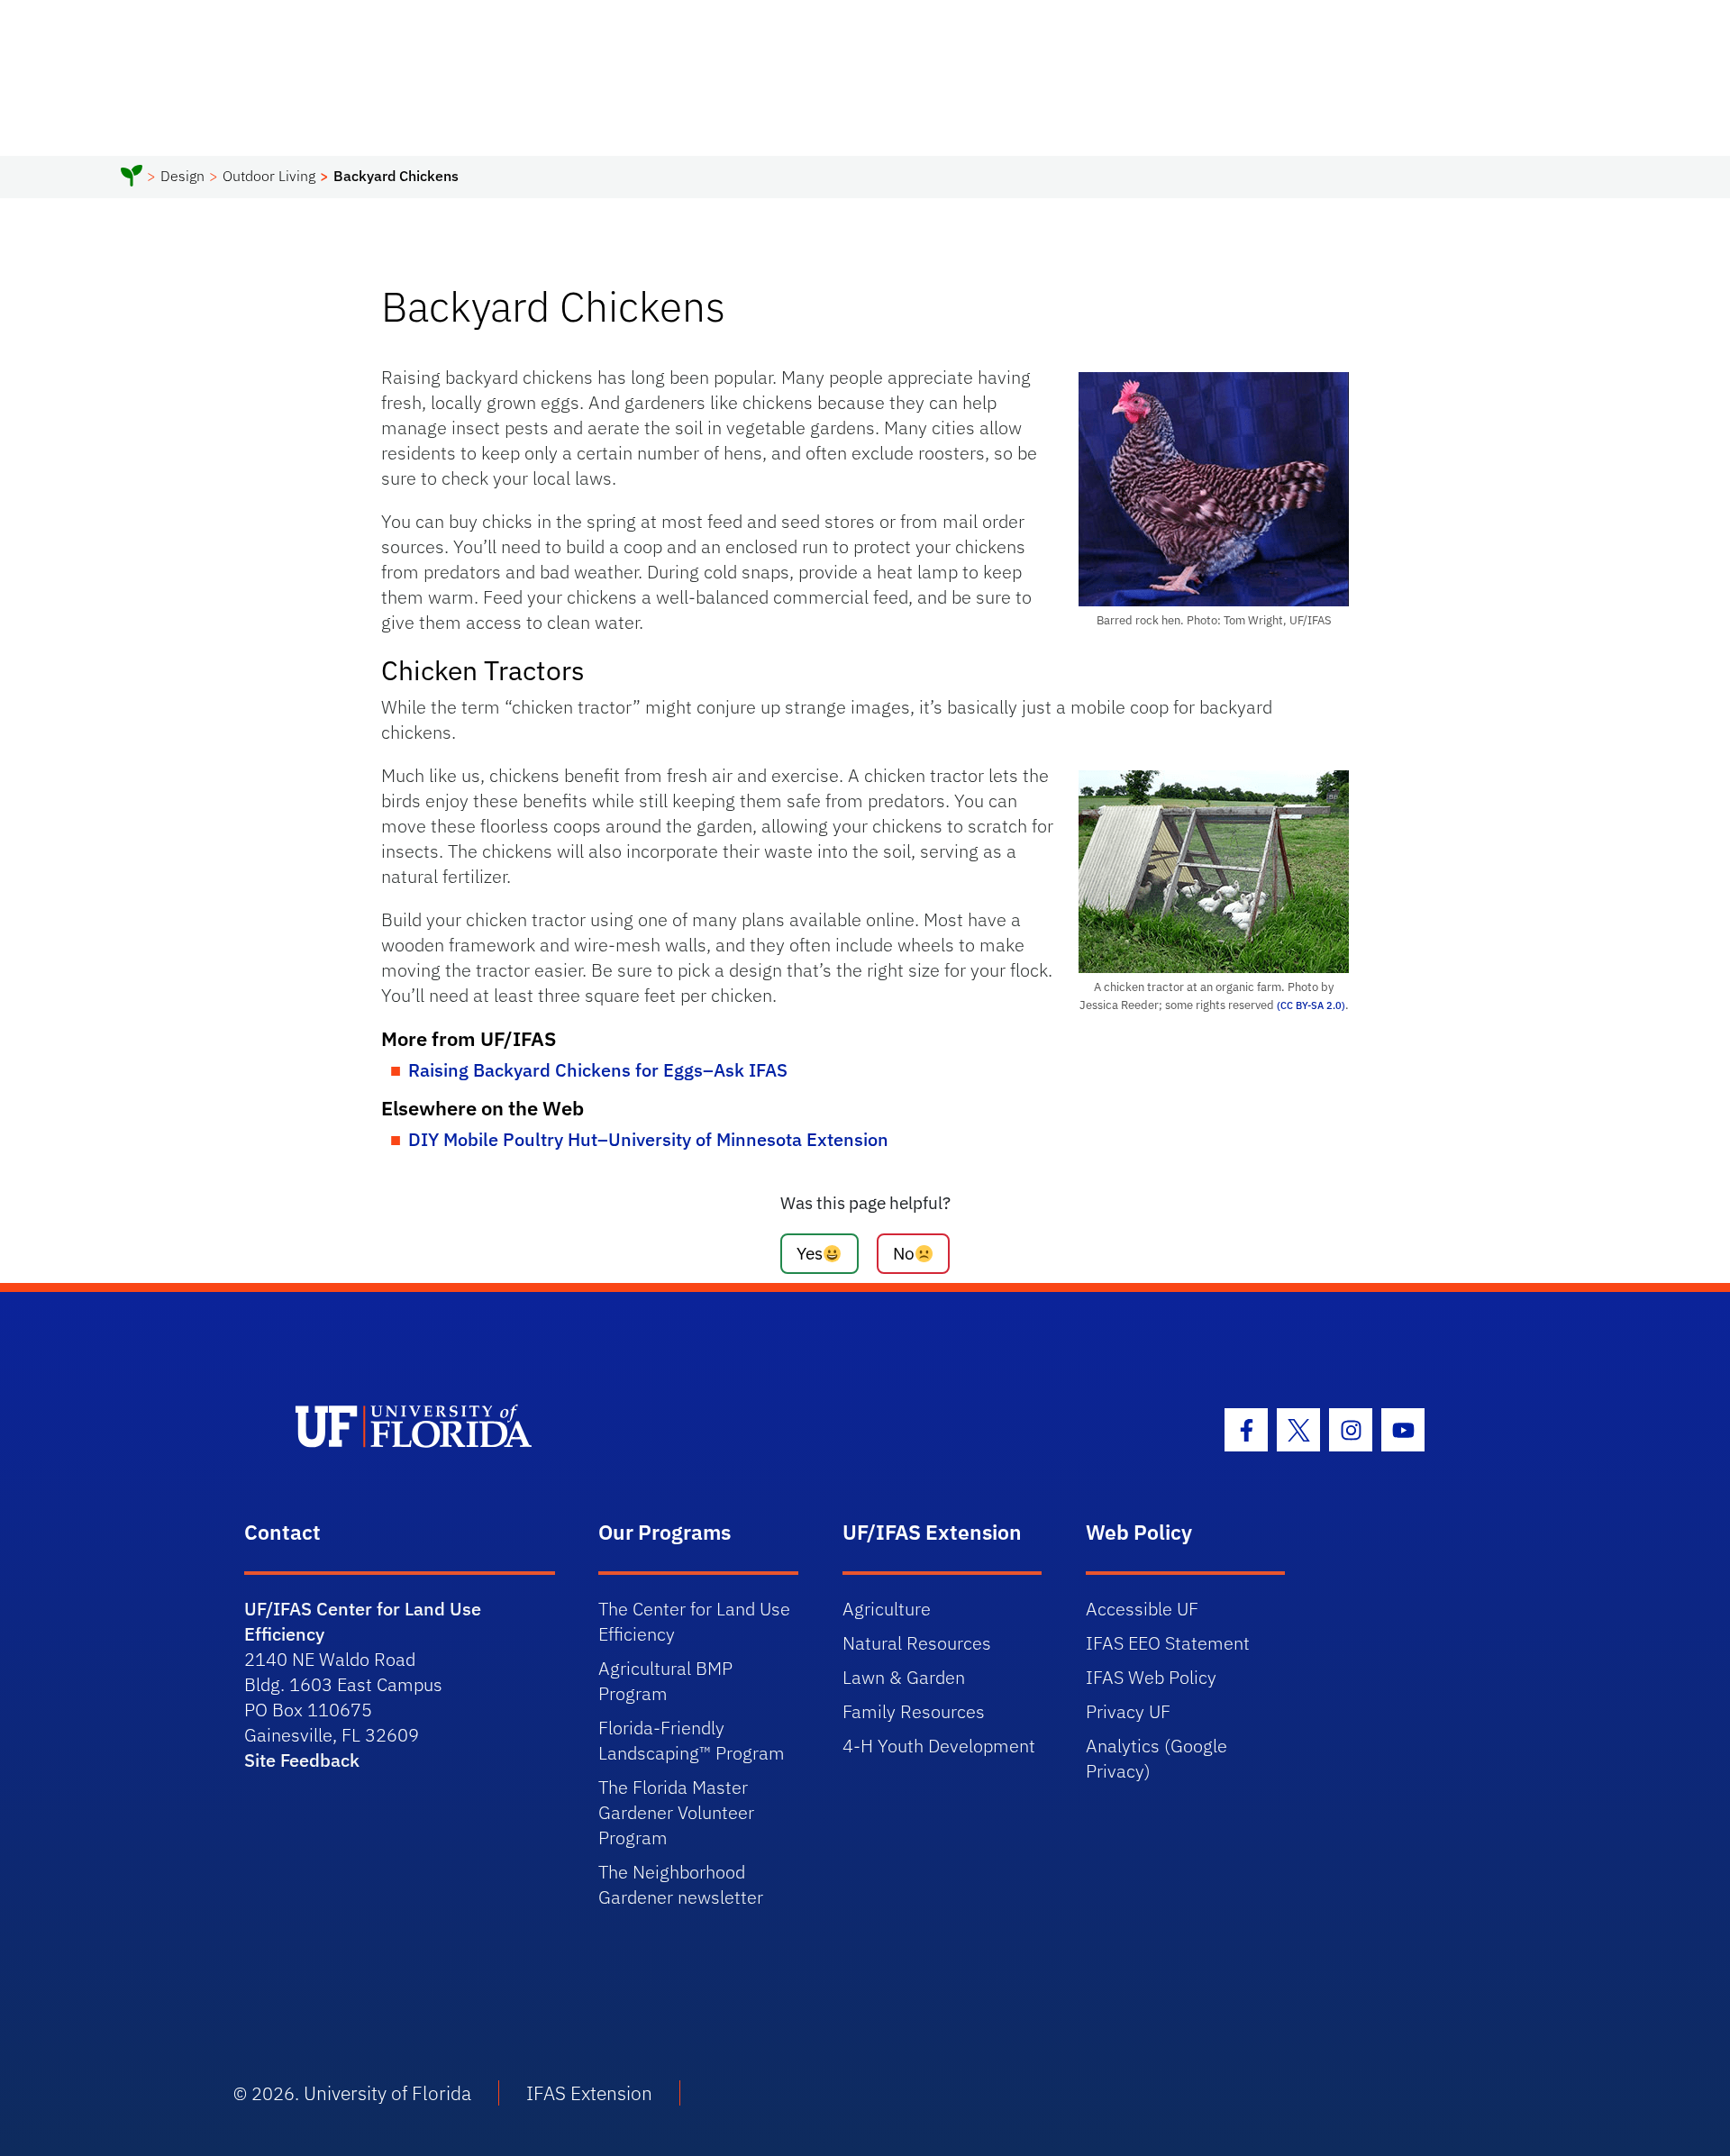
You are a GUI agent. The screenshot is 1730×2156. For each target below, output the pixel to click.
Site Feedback (302, 1760)
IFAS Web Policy (1151, 1677)
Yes (810, 1253)
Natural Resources (917, 1643)
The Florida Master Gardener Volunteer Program (676, 1812)
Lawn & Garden (904, 1677)
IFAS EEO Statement (1168, 1643)
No (904, 1253)
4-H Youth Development (939, 1746)
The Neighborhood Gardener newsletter (681, 1884)
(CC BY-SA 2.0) (1310, 1005)
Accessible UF (1142, 1609)
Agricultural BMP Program (665, 1681)
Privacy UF (1128, 1711)
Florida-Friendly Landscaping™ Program (692, 1740)
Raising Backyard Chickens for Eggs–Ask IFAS (598, 1070)
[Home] (132, 178)
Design (182, 176)
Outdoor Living (269, 176)
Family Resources (914, 1711)
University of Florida (387, 2093)
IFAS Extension (589, 2093)
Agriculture (887, 1609)
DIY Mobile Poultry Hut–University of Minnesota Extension (648, 1139)
